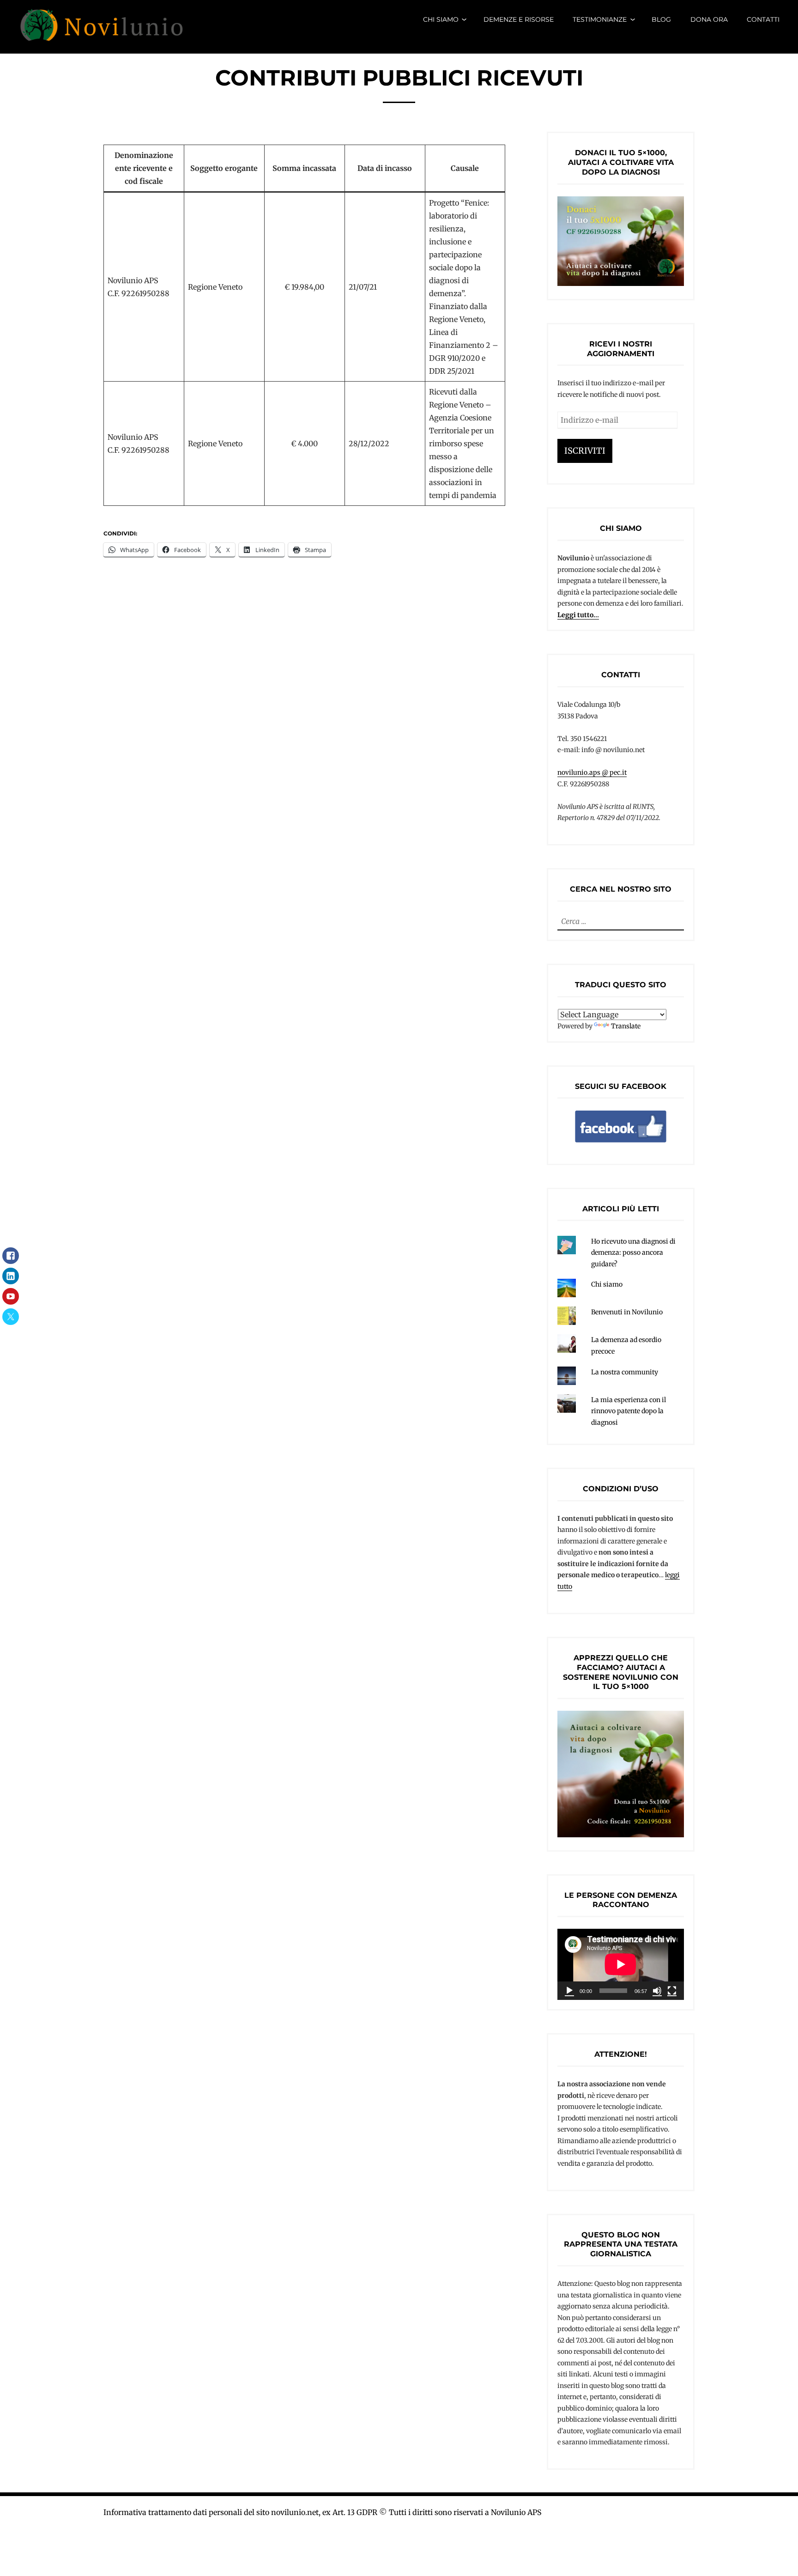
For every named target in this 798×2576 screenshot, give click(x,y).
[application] (621, 1964)
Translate (626, 1026)
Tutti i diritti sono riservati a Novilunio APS (465, 2512)
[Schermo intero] (672, 1991)
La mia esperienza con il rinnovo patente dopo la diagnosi (629, 1411)
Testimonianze (600, 19)
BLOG (661, 19)
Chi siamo (441, 19)
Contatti (763, 19)
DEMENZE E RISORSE (519, 19)
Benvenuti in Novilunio (627, 1312)
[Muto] (657, 1991)
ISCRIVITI (585, 451)
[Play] (569, 1991)
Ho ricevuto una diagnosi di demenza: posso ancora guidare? (633, 1253)
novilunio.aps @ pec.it (592, 772)
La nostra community (625, 1372)
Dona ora (709, 19)
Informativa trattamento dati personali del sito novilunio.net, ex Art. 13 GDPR (240, 2512)
